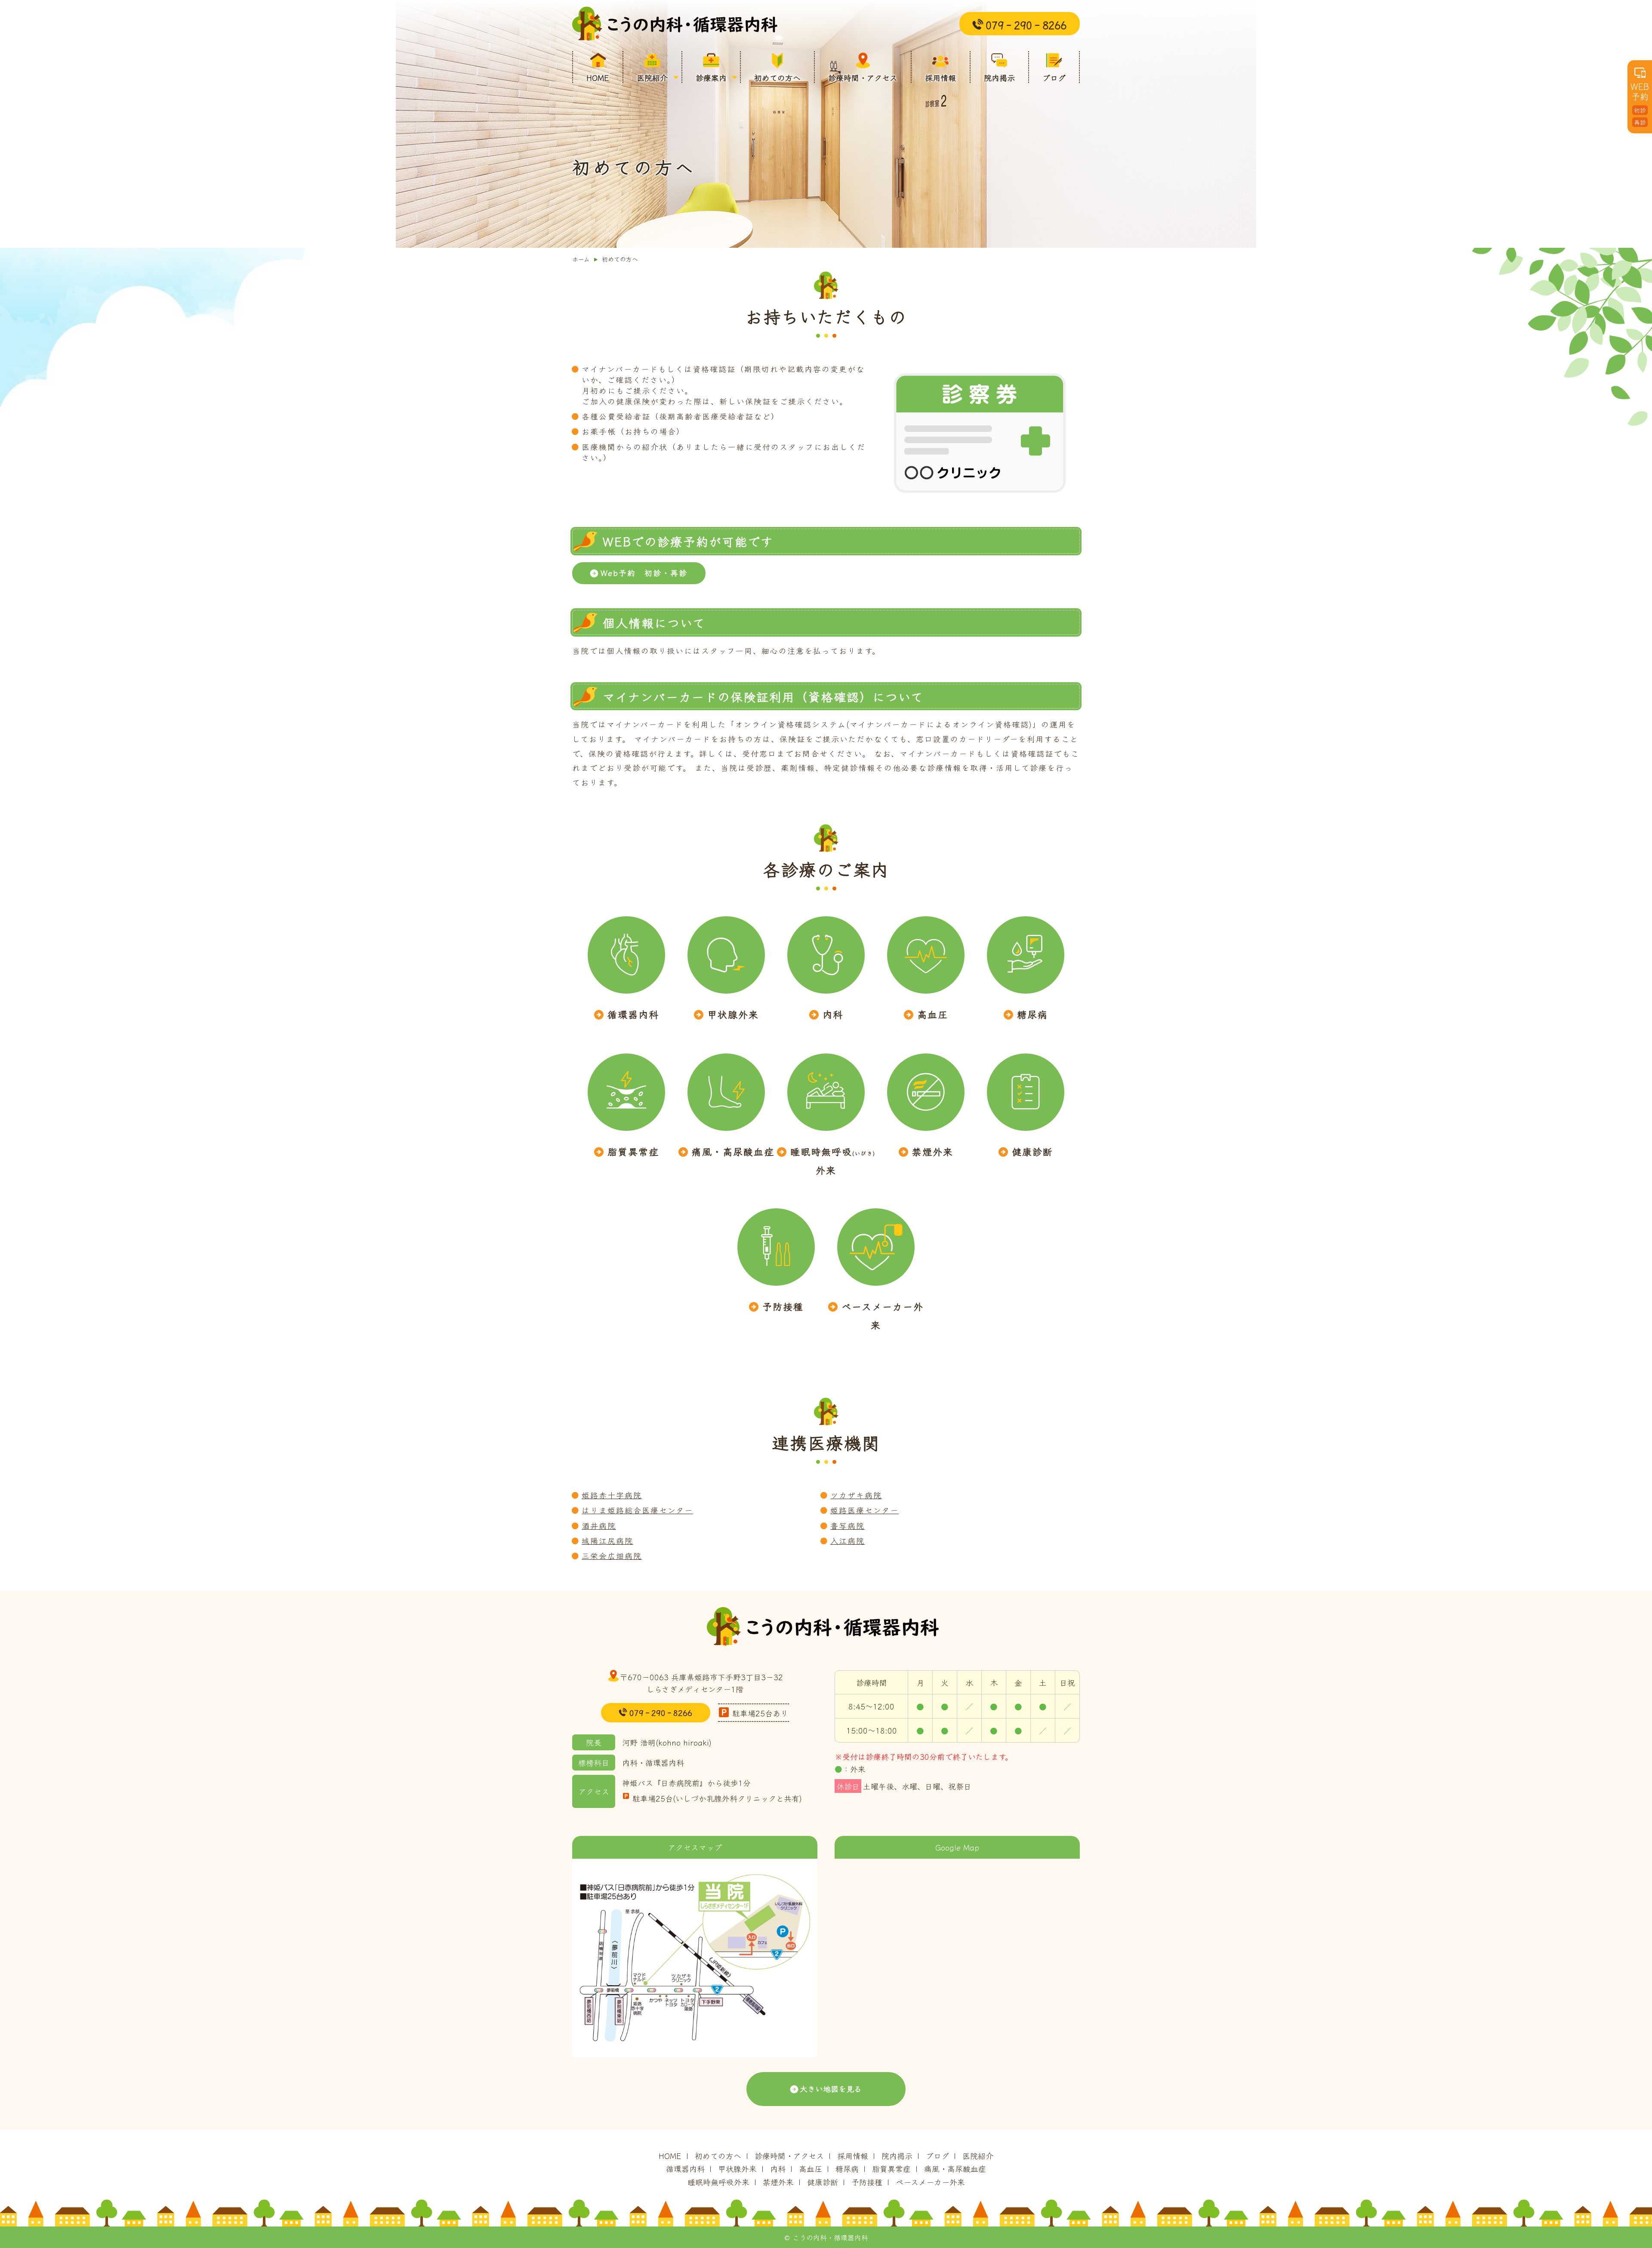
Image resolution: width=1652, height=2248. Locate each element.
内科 (833, 1014)
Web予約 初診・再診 (644, 573)
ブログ (1054, 77)
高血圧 (933, 1014)
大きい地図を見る (831, 2088)
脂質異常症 (633, 1151)
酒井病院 (599, 1525)
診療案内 (711, 77)
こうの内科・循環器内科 (678, 24)
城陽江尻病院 (607, 1540)
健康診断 (1032, 1151)
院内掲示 (999, 77)
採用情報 (940, 77)
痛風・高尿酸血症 (733, 1151)
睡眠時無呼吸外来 (833, 1160)
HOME (598, 77)
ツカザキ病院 (856, 1495)
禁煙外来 (933, 1151)
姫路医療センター (865, 1510)
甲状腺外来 (733, 1014)
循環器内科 (633, 1014)
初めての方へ (777, 77)
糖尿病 (1032, 1014)
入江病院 (848, 1540)
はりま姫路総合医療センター (637, 1510)
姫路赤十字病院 (612, 1495)
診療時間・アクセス (863, 77)
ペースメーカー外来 (883, 1315)
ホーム (581, 259)
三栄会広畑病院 (612, 1555)
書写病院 (848, 1525)
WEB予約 (1640, 103)
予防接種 (783, 1306)
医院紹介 (652, 77)
